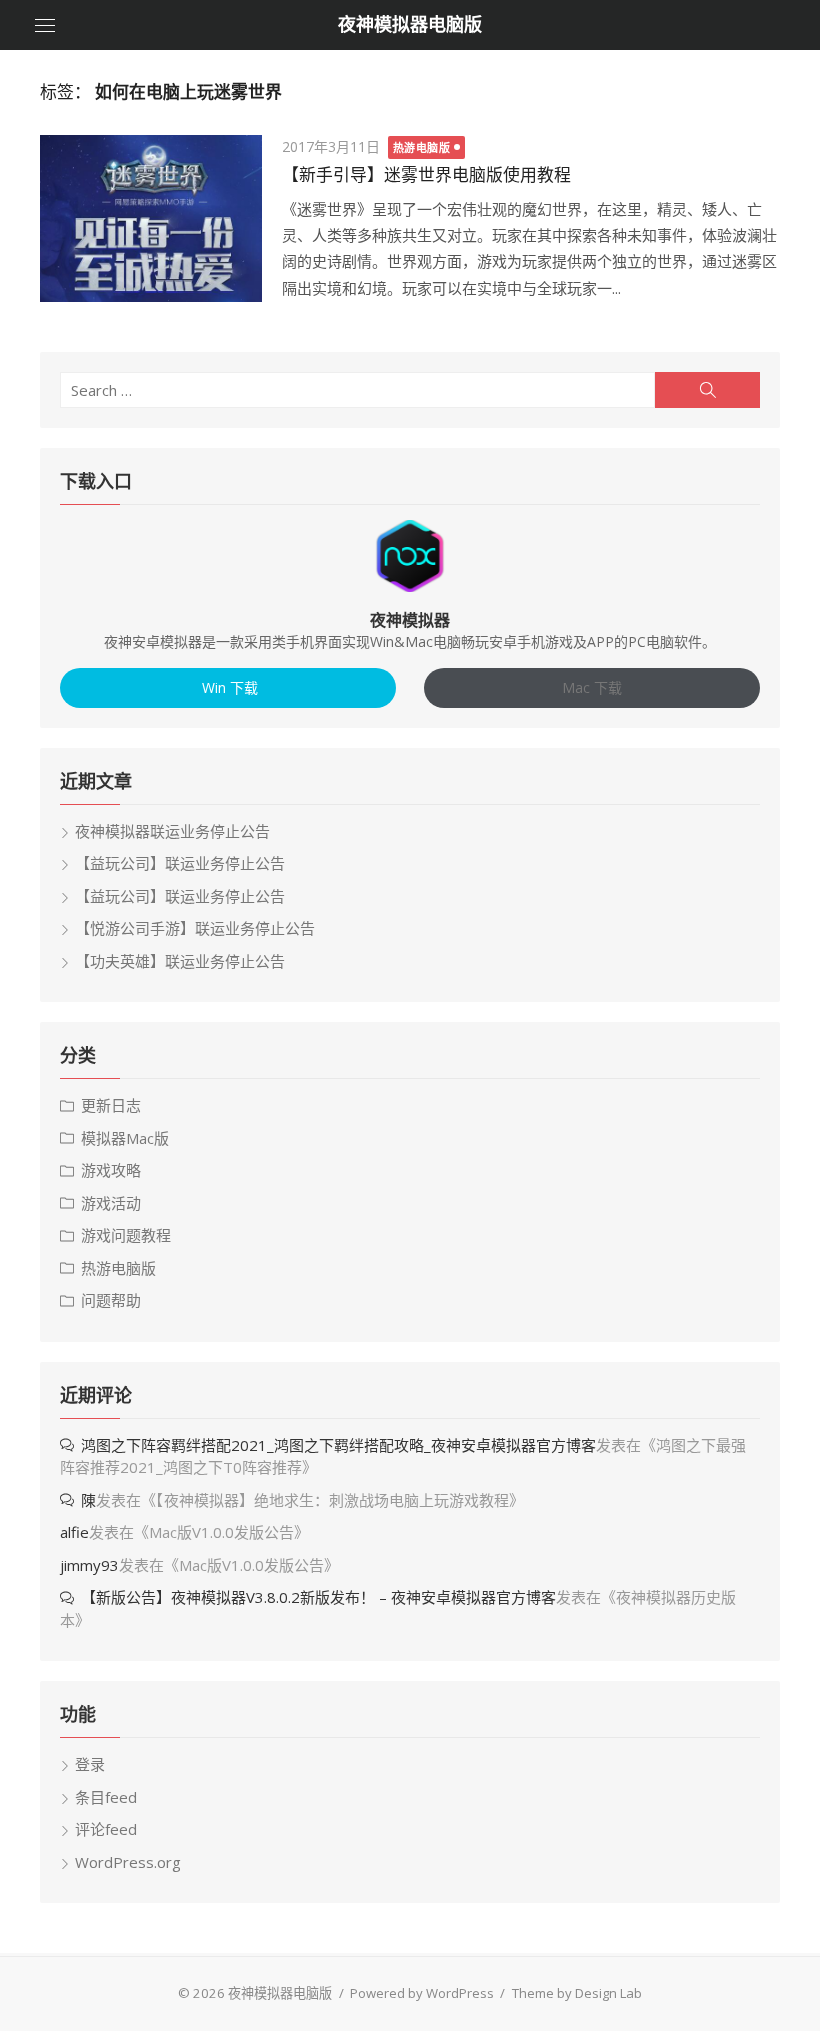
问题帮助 (111, 1300)
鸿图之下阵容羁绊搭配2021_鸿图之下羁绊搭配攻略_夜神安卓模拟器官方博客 (338, 1445)
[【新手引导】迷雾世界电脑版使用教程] (151, 218)
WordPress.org (128, 1862)
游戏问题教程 (126, 1235)
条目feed (106, 1797)
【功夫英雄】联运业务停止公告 (180, 961)
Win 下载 (228, 687)
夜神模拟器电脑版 (410, 24)
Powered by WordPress (422, 1993)
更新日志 (111, 1105)
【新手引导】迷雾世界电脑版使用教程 (426, 175)
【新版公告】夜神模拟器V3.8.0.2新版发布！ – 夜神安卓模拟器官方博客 (318, 1597)
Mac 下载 (592, 687)
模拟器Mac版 (125, 1138)
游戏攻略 (111, 1170)
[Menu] (45, 25)
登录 (90, 1764)
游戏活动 (111, 1203)
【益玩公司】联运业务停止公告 (180, 863)
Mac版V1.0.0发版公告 (221, 1532)
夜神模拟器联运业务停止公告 (172, 831)
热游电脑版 (422, 147)
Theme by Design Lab (577, 1993)
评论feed (106, 1829)
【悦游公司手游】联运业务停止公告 (195, 928)
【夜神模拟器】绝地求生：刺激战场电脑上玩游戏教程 (332, 1500)
